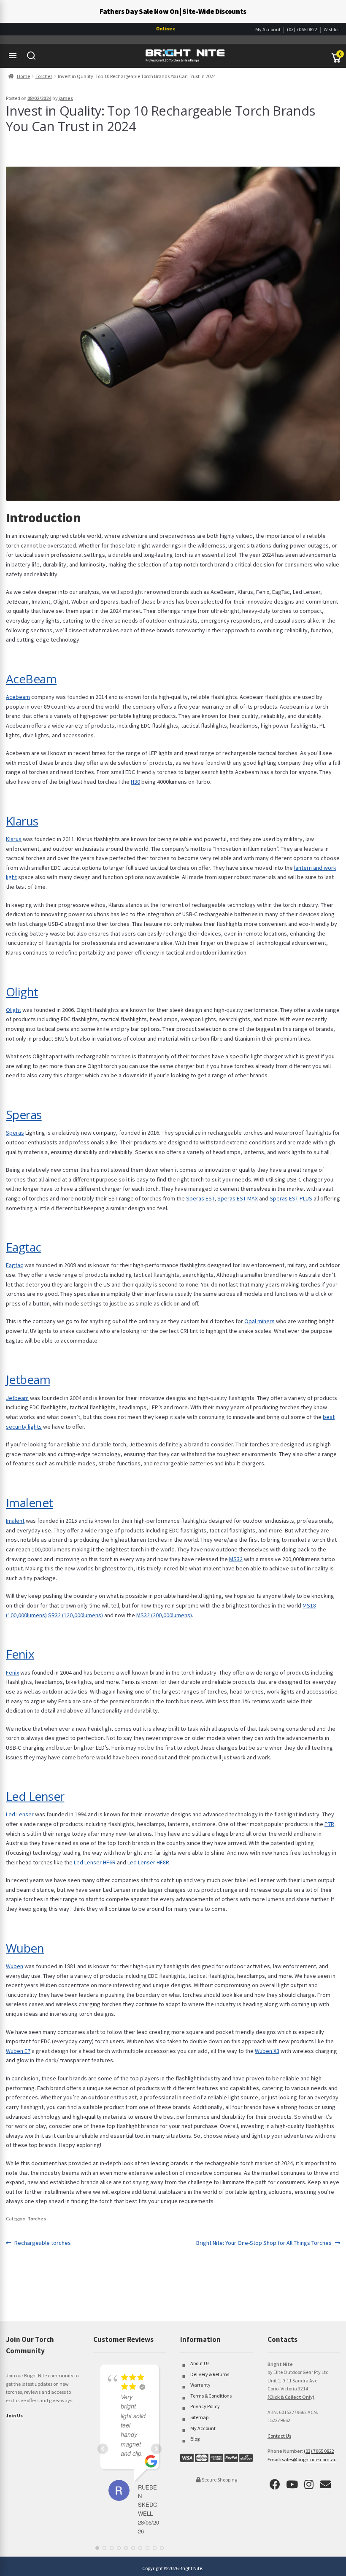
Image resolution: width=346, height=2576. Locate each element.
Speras (24, 1114)
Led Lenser (35, 1796)
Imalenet (30, 1502)
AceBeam (31, 679)
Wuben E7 (18, 2051)
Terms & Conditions (211, 2396)
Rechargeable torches (42, 2243)
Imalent (15, 1521)
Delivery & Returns (210, 2374)
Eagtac (24, 1247)
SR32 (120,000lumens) (76, 1615)
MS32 (236, 1559)
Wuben (25, 1948)
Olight (22, 992)
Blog (195, 2439)
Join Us (14, 2416)
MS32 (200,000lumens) (164, 1615)
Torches (44, 76)
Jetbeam (28, 1379)
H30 (135, 782)
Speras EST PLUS (291, 1198)
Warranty (200, 2385)
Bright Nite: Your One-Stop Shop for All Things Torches (264, 2243)
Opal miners (259, 1321)
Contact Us (279, 2436)
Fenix (20, 1654)
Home (23, 76)
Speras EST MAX (238, 1198)
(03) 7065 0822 (302, 29)
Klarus (22, 821)
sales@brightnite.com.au (309, 2459)
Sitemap (199, 2417)
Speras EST (200, 1198)
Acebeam (18, 697)
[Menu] (13, 56)
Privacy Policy (205, 2406)
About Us (200, 2363)
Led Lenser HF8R (148, 1862)
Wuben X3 (267, 2051)
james (66, 98)
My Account (268, 29)
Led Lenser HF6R (95, 1862)
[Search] (31, 56)
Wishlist (332, 29)
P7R (329, 1824)
